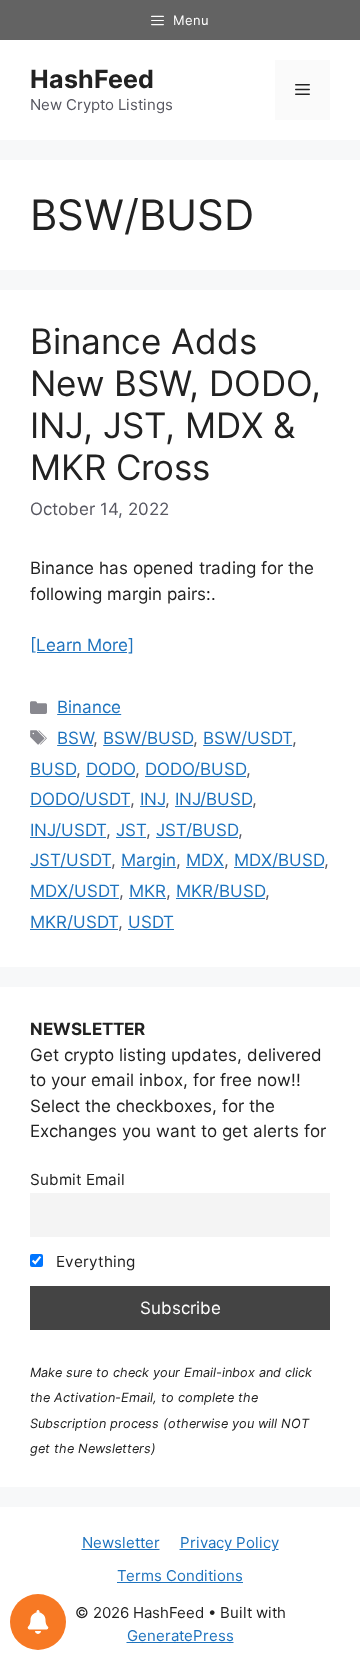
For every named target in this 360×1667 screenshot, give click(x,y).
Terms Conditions (180, 1575)
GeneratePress (180, 1635)
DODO (110, 769)
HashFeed (92, 79)
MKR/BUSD (220, 891)
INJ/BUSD (213, 799)
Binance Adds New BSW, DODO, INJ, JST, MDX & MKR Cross (175, 404)
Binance (89, 707)
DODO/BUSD (195, 769)
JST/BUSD (197, 830)
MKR (147, 891)
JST (131, 830)
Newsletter (121, 1542)
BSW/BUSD (148, 738)
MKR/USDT (74, 922)
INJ (152, 799)
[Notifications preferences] (38, 1622)
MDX (205, 860)
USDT (151, 922)
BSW (75, 738)
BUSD (53, 769)
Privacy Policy (229, 1542)
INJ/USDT (68, 830)
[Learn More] (82, 645)
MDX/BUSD (279, 860)
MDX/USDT (74, 891)
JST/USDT (70, 860)
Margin (148, 860)
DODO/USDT (80, 799)
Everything (93, 1261)
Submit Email (77, 1179)
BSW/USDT (247, 738)
